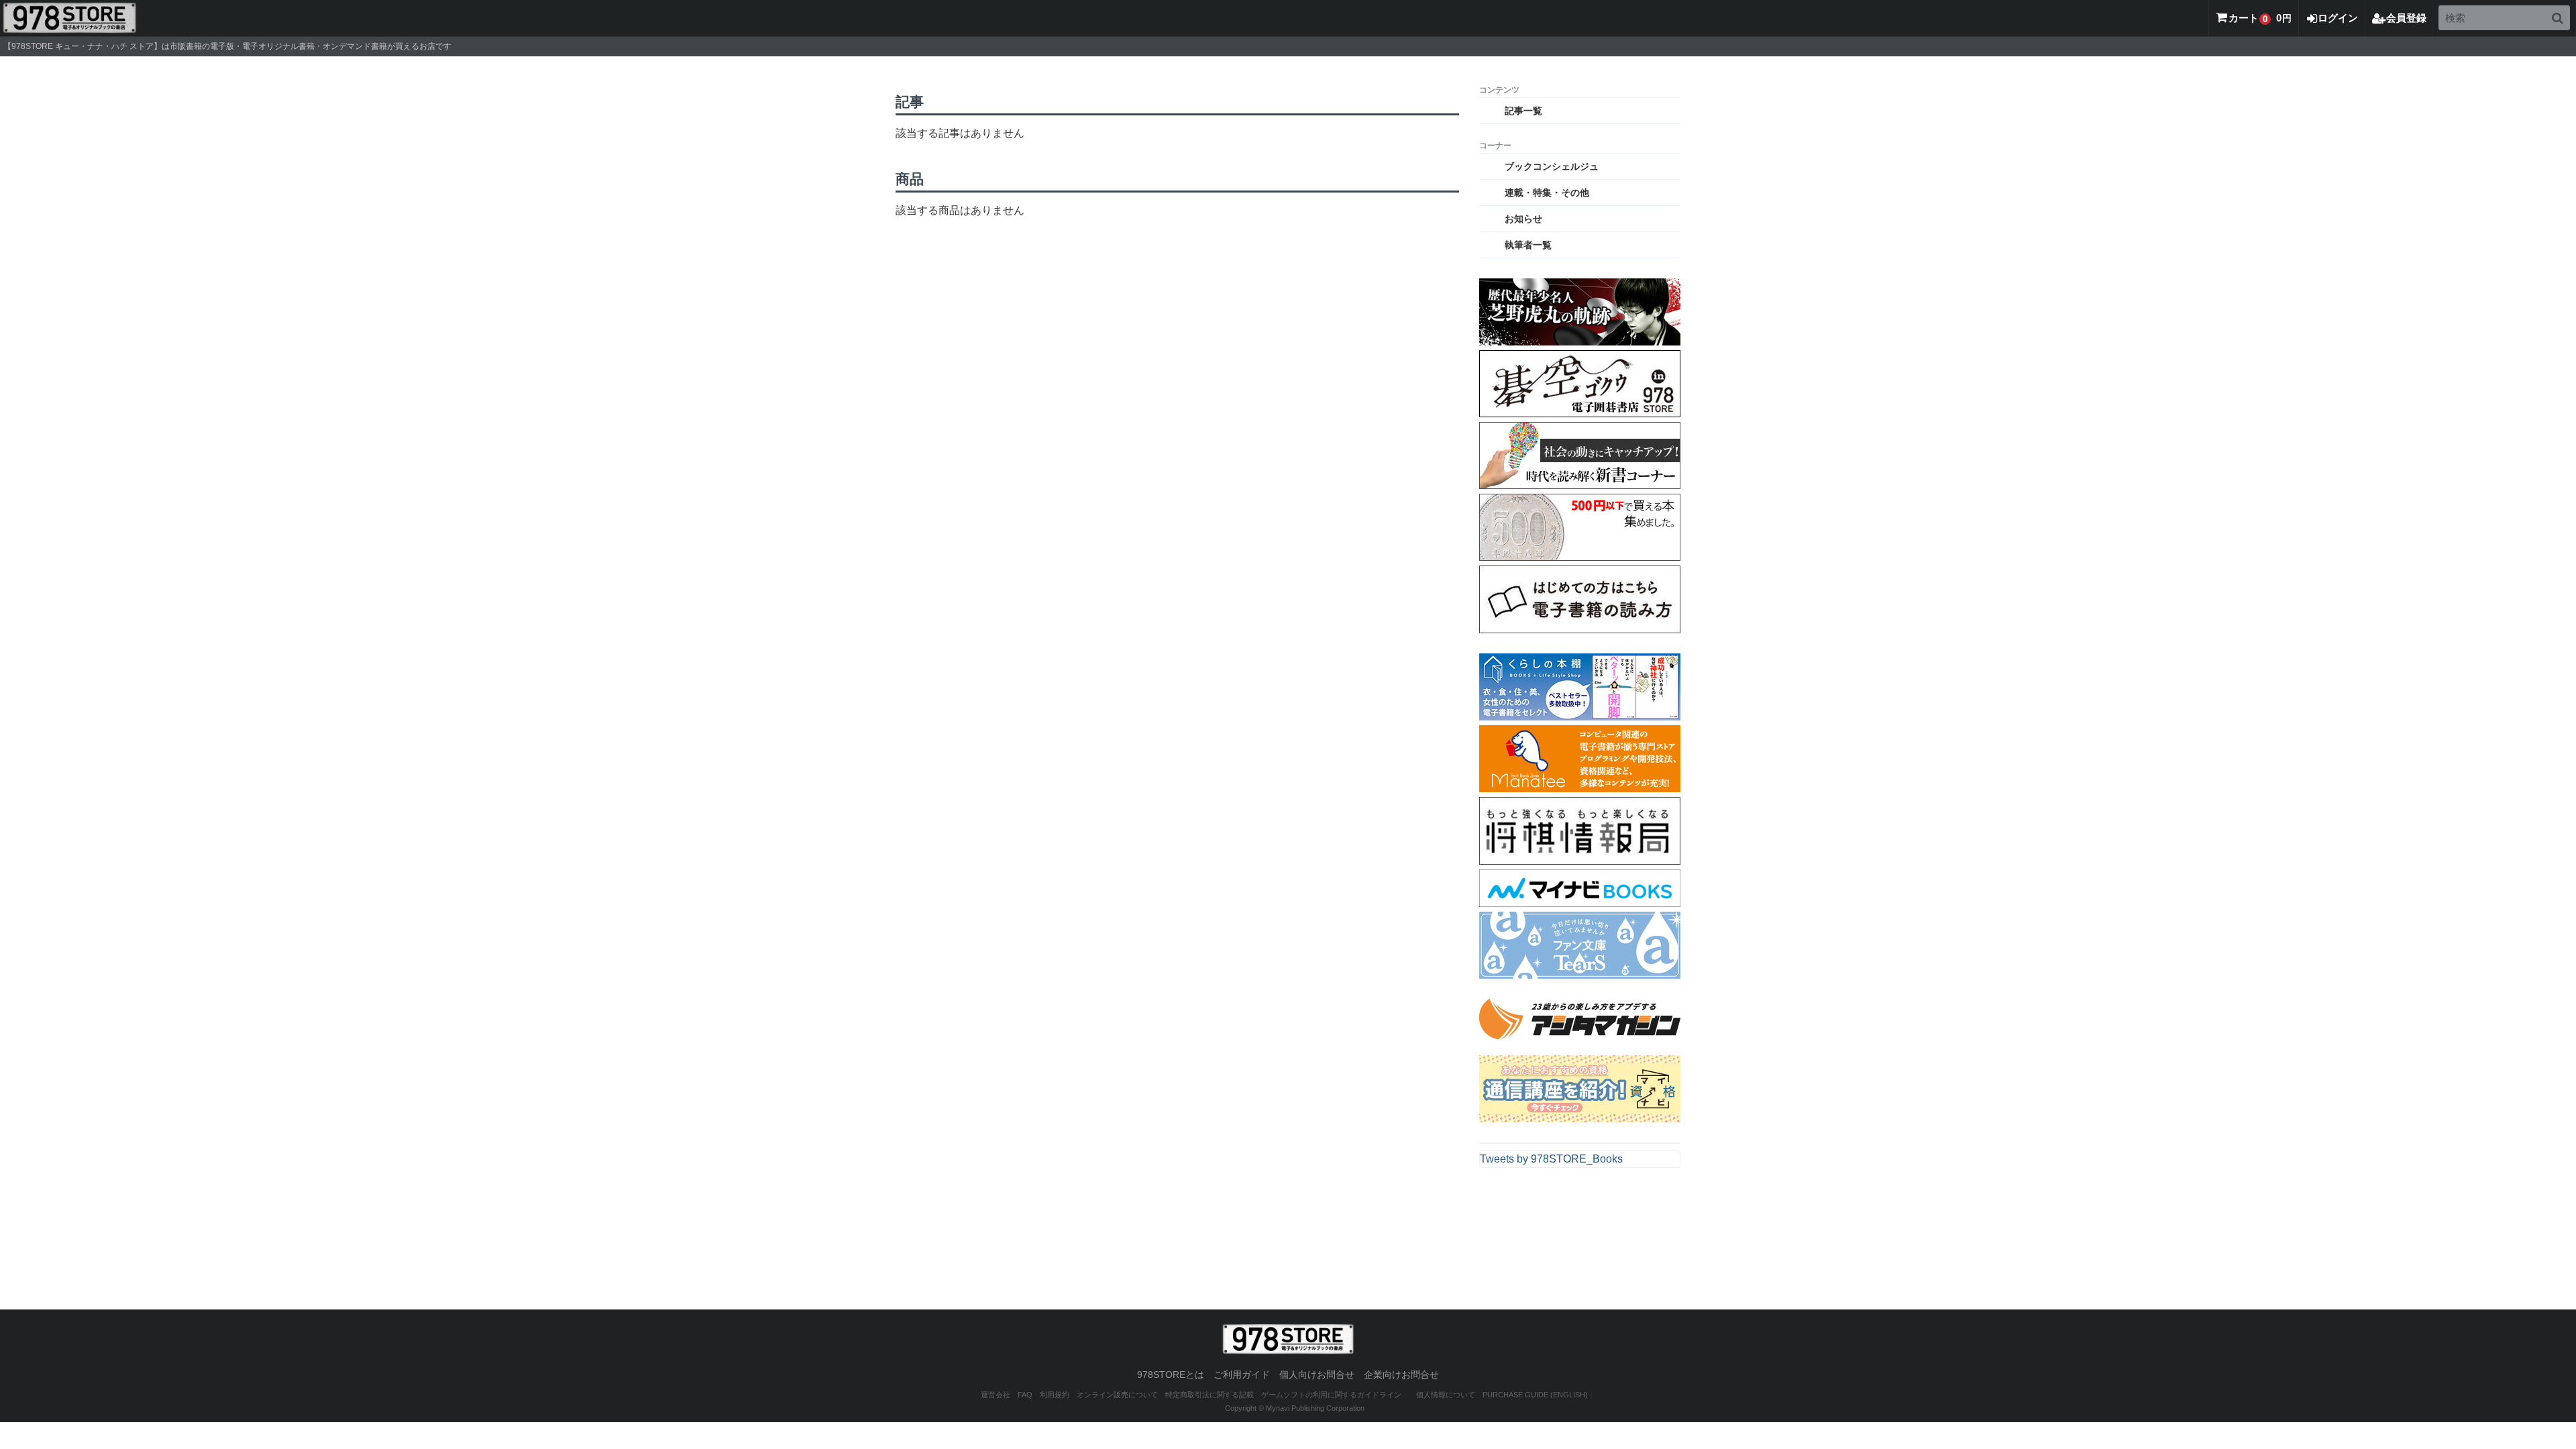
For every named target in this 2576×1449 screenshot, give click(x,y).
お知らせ (1523, 219)
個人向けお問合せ (1317, 1375)
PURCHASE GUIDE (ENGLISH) (1535, 1395)
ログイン (2338, 18)
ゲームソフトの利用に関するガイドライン (1331, 1395)
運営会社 (996, 1395)
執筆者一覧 (1528, 245)
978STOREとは (1171, 1375)
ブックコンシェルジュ (1552, 166)
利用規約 (1055, 1395)
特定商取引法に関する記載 (1210, 1395)
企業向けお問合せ (1401, 1375)
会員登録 (2406, 18)
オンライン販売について (1117, 1395)
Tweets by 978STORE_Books (1551, 1159)
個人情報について (1446, 1395)
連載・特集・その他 (1547, 193)
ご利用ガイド (1242, 1375)
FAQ (1025, 1395)
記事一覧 (1523, 111)
